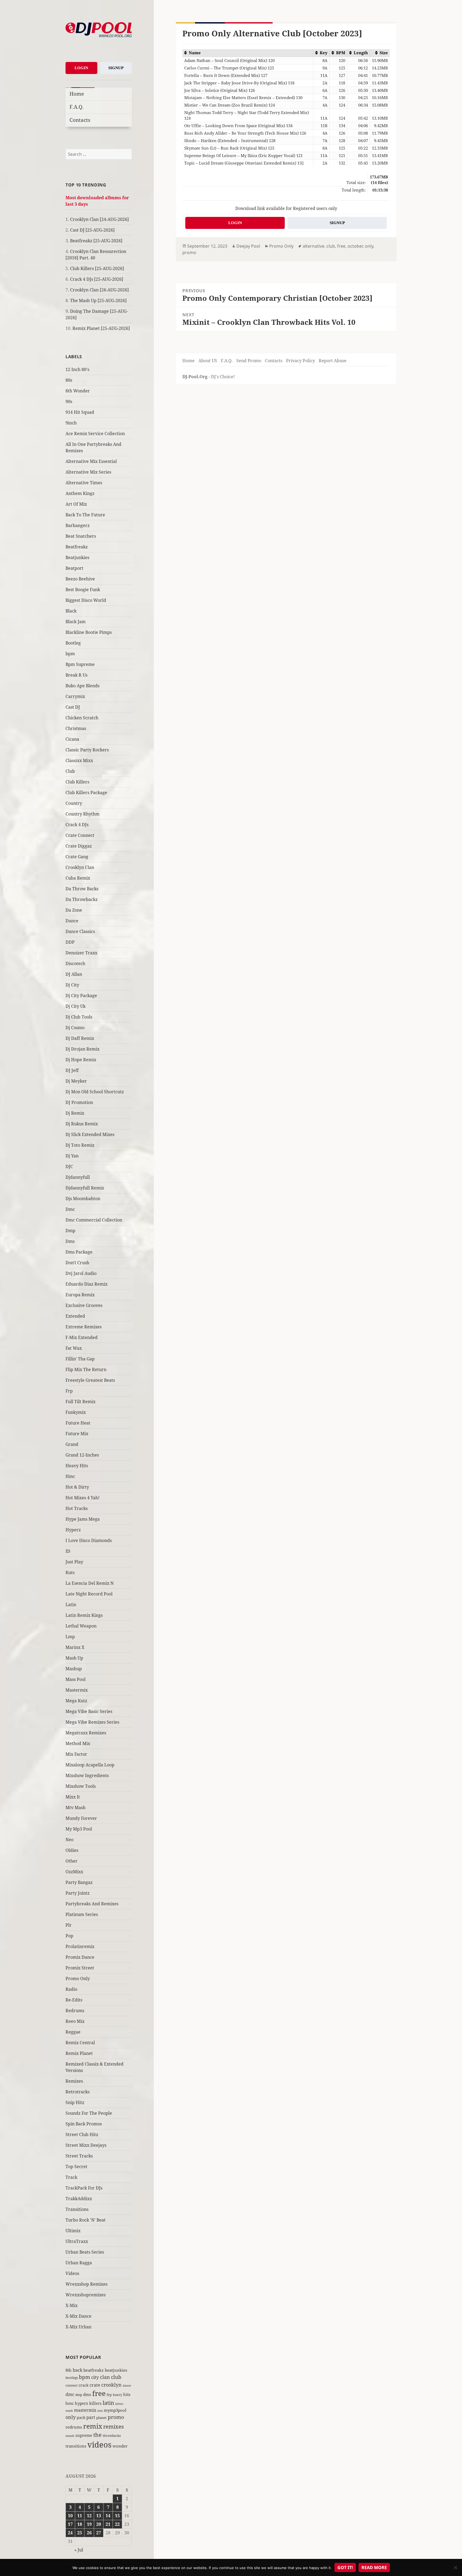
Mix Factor (76, 1754)
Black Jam (76, 622)
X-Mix (72, 2305)
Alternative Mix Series (88, 472)
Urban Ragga (79, 2263)
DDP (70, 942)
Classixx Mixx (79, 760)
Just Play (74, 1562)
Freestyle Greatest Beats (90, 1380)
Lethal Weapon (81, 1626)
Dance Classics (80, 931)
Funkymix (76, 1412)
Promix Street (80, 1968)
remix (93, 2426)
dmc (70, 2394)
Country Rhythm (82, 814)
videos (99, 2445)
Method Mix (78, 1743)
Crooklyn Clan (80, 867)
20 (99, 2524)
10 (70, 2516)
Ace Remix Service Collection (95, 434)
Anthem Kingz (80, 493)
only (71, 2417)
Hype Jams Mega (83, 1519)
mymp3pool (115, 2410)
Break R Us (76, 675)
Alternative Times (84, 483)
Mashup (74, 1669)
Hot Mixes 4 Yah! (82, 1498)
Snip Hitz (75, 2102)
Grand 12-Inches (82, 1455)
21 (108, 2524)
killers (95, 2403)
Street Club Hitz (82, 2134)
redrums (74, 2427)
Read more (374, 2567)
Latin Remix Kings (84, 1615)
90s (69, 401)
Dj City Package (81, 996)
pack (81, 2417)
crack (84, 2385)
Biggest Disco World (86, 600)
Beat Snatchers (81, 536)
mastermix (85, 2410)
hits (127, 2394)
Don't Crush (77, 1263)
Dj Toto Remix (80, 1145)
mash (69, 2411)
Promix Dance (80, 1957)
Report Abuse (333, 361)
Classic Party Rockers (87, 750)
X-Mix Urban (78, 2327)
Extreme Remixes (84, 1327)
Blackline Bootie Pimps (89, 632)
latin (108, 2403)
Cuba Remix (78, 878)
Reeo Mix (75, 2021)
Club (70, 771)
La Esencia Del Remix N (90, 1583)
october (355, 246)
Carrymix (75, 696)
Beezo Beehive (80, 579)
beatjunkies (116, 2370)
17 (70, 2524)
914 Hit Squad (80, 412)
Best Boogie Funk (83, 590)
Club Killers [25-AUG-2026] (97, 268)
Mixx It (73, 1797)
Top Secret (76, 2167)
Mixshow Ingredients (87, 1775)
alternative (313, 246)
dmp (79, 2395)
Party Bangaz (79, 1882)
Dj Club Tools (79, 1017)
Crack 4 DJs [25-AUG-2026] (97, 279)
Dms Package (79, 1252)
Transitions (77, 2209)
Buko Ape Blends (82, 686)
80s (69, 380)
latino (119, 2404)
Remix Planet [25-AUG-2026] (101, 328)
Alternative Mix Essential (91, 461)
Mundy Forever (81, 1818)
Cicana (72, 739)
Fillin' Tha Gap (80, 1359)
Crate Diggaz (79, 846)
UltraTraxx (77, 2241)
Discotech (75, 963)
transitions (76, 2446)
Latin (71, 1605)
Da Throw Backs (82, 889)
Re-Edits (74, 2000)
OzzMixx (74, 1872)
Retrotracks (78, 2092)
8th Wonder (78, 391)
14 (108, 2516)
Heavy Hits (77, 1466)
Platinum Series (82, 1914)
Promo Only (78, 1978)
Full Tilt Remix (80, 1402)
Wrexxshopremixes (86, 2295)
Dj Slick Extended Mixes (90, 1134)
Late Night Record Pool (89, 1594)
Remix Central (80, 2043)
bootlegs (72, 2378)
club (116, 2377)
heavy (118, 2395)
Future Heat (78, 1423)
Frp (69, 1391)
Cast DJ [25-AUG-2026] (92, 230)
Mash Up (74, 1658)
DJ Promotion (79, 1102)
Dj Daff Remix (80, 1038)
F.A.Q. (77, 107)
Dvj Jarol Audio (81, 1273)
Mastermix (77, 1690)
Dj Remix (75, 1113)
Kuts (70, 1572)
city (95, 2377)
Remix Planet (79, 2053)
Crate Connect (80, 835)
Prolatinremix (80, 1946)
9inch (71, 423)
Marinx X (75, 1647)
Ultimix (73, 2231)
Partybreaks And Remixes (92, 1904)
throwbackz (112, 2436)
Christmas (76, 728)
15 (117, 2516)
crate (95, 2385)
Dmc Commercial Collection (94, 1220)
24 (70, 2533)
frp (109, 2395)
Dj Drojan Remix (82, 1049)
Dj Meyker (76, 1081)
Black (71, 611)
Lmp (70, 1637)
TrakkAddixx (79, 2199)
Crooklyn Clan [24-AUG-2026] (99, 219)
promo (116, 2417)
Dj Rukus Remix (82, 1124)
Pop (69, 1936)
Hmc (70, 1476)
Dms (70, 1241)
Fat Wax (74, 1348)
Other (72, 1861)
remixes (113, 2427)
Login (81, 68)
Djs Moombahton (83, 1199)
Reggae (73, 2032)
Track (71, 2177)
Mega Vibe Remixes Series (92, 1722)
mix (100, 2411)
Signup (116, 68)
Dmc (70, 1209)
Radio (71, 1989)
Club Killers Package (86, 793)
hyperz (82, 2403)
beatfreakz (94, 2370)
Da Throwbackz (82, 899)
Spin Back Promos (84, 2124)
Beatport (74, 568)
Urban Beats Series (85, 2252)
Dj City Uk (76, 1006)
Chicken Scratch (82, 718)
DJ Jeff (72, 1070)
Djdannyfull (78, 1177)
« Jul (79, 2550)
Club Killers (77, 782)
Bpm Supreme (80, 664)
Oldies (72, 1850)
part (91, 2417)
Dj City (72, 985)
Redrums (75, 2011)
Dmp (70, 1231)
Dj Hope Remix (81, 1060)
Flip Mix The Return (86, 1369)
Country (74, 803)
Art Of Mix (76, 504)
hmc (70, 2403)
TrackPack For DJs (84, 2188)
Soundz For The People (89, 2113)
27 (99, 2533)
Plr (69, 1925)
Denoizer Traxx (81, 953)
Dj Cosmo (75, 1028)
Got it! (345, 2567)
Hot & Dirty (77, 1487)
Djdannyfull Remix (85, 1188)
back (78, 2370)
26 (89, 2533)
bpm (70, 654)
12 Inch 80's (77, 369)
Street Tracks (79, 2156)
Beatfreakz (77, 547)
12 (89, 2516)
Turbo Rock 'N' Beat (86, 2220)
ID (68, 1551)
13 (99, 2516)
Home (77, 94)
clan (105, 2377)
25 (80, 2533)
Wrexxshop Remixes (86, 2284)
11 (80, 2516)
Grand (72, 1444)
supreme (84, 2435)
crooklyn (111, 2385)
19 (89, 2524)
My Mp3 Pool (79, 1829)
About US (208, 361)
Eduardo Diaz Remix (86, 1284)
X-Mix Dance (78, 2316)
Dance (72, 921)
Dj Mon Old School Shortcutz (95, 1092)
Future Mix (77, 1434)
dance (127, 2385)
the (97, 2435)
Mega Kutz (76, 1701)
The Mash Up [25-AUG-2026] (98, 300)
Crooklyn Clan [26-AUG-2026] (99, 290)
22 (117, 2524)
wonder (120, 2446)
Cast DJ (73, 707)
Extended (75, 1316)
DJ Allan (74, 974)
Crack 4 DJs (77, 825)
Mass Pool (76, 1679)
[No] (455, 2567)
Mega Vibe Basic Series (89, 1711)
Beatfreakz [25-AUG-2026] (96, 241)
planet (101, 2418)
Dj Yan (72, 1156)
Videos (72, 2273)
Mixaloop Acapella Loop (90, 1765)
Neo (70, 1840)
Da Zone (74, 910)
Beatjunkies (77, 557)
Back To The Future (85, 515)
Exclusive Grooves (84, 1305)
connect (72, 2385)
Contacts (80, 120)
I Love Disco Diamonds (89, 1540)
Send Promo (249, 361)
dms (87, 2394)
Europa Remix (80, 1295)
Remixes (74, 2081)
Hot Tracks (77, 1508)
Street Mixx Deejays (86, 2145)
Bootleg (73, 643)
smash (70, 2436)
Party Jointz (78, 1893)
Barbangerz (78, 525)
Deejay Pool (248, 246)
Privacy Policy (301, 361)
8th (69, 2370)
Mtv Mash (76, 1808)
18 (80, 2524)
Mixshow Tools (81, 1786)
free (99, 2393)
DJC (69, 1166)
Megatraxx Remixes (86, 1733)
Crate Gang (77, 857)
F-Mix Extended (82, 1337)
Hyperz (73, 1530)
